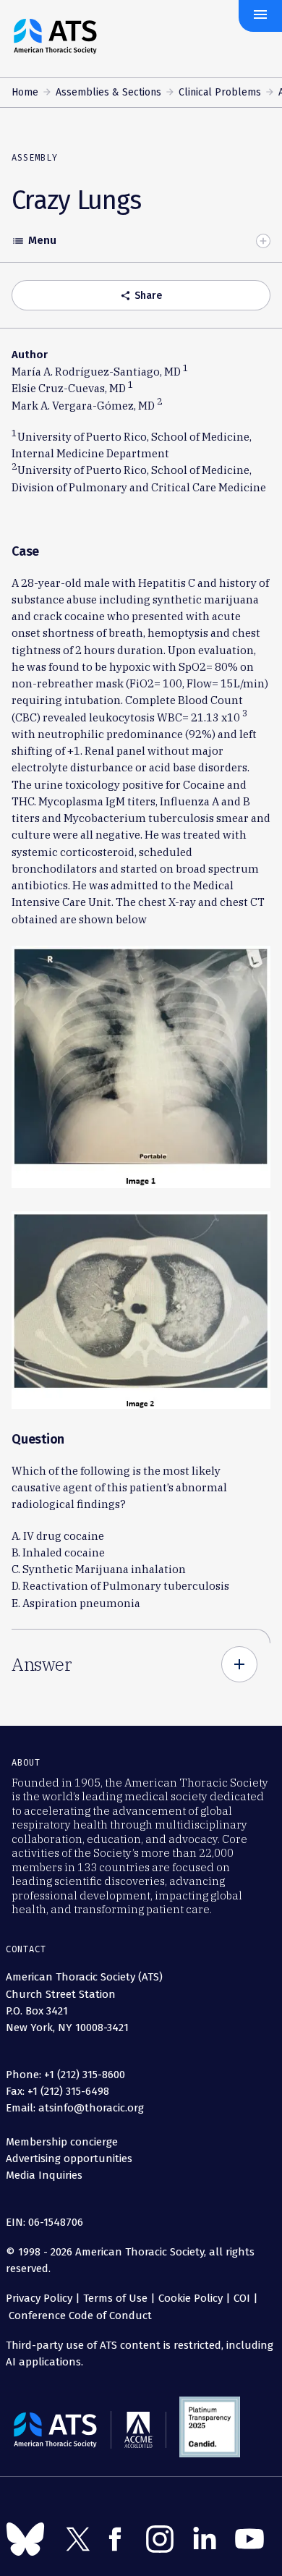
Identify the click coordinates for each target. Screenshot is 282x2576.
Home (25, 92)
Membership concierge (62, 2142)
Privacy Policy (39, 2298)
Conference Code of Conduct (79, 2316)
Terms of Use (115, 2298)
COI (242, 2298)
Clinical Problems (220, 92)
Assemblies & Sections (108, 92)
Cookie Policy (191, 2298)
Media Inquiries (44, 2175)
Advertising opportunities (69, 2158)
